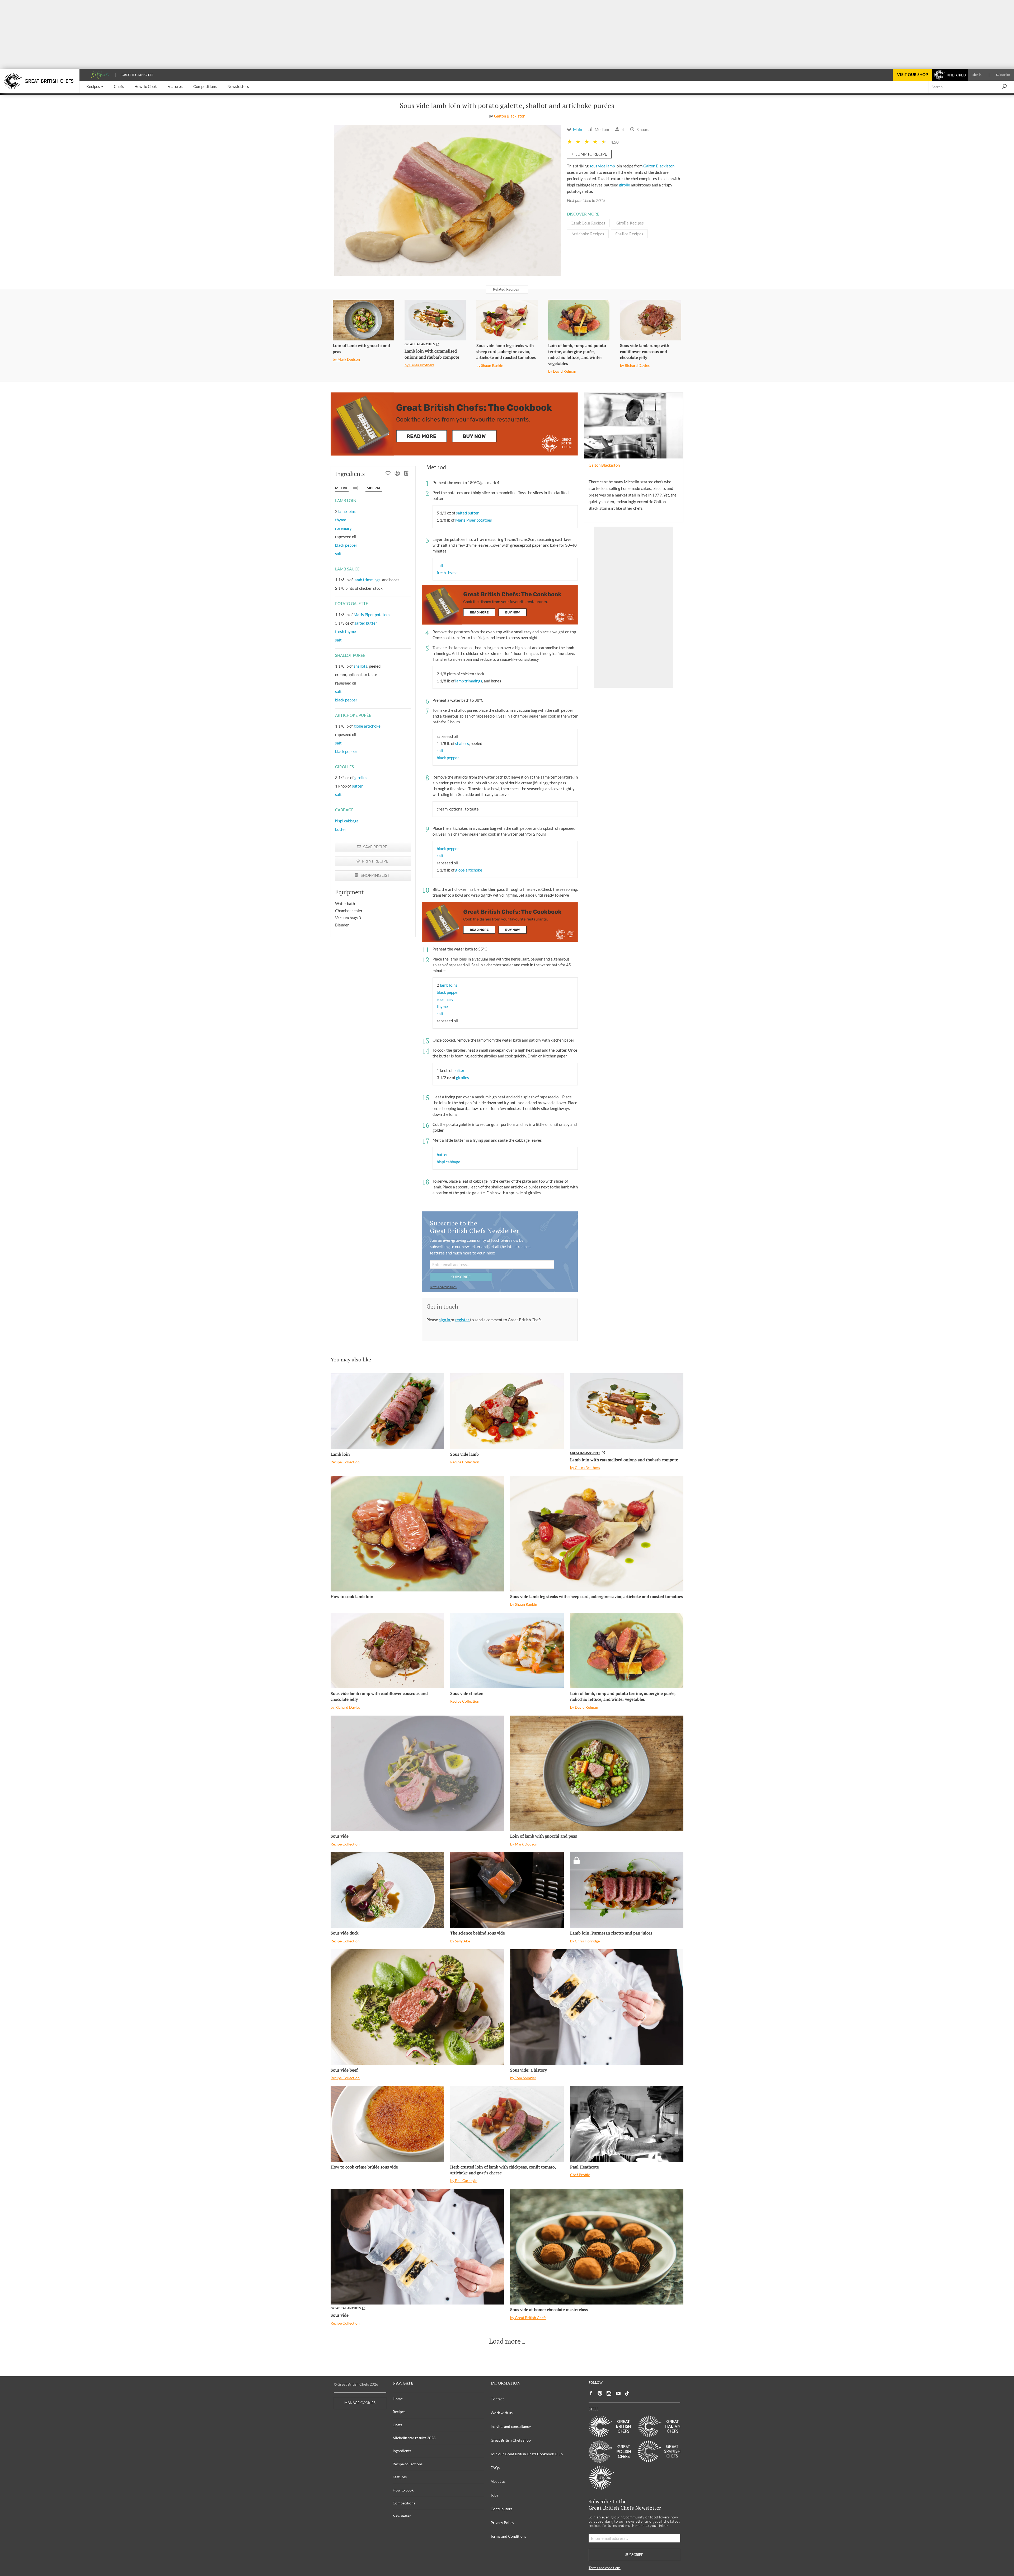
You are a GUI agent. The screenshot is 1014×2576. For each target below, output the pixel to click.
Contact (497, 2399)
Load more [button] (505, 2341)
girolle (625, 185)
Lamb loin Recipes (588, 223)
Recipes (399, 2412)
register (463, 1320)
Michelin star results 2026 (414, 2438)
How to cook (403, 2490)
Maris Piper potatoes (372, 615)
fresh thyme (346, 631)
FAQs (495, 2468)
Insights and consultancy (511, 2426)
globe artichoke (367, 726)
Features (400, 2477)
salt (338, 554)
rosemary (343, 528)
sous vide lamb (602, 166)
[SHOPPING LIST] (407, 474)
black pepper (346, 545)
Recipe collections (408, 2464)
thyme (341, 520)
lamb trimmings (367, 580)
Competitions (404, 2503)
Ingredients (402, 2451)
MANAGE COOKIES (360, 2403)
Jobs (494, 2495)
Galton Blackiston (510, 116)
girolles (361, 778)
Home (398, 2399)
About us (498, 2481)
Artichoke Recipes (588, 234)
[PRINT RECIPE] (397, 474)
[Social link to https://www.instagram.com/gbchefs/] (609, 2393)
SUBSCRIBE (461, 1277)
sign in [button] (445, 1320)
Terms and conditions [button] (443, 1287)
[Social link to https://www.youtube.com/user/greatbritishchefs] (618, 2393)
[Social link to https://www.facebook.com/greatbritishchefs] (591, 2393)
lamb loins (347, 511)
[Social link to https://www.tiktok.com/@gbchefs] (627, 2393)
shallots (360, 666)
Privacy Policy (502, 2523)
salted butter (366, 623)
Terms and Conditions (508, 2536)
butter (357, 786)
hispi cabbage (347, 821)
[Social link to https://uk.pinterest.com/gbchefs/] (600, 2393)
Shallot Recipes (629, 234)
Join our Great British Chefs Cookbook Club (527, 2454)
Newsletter (402, 2516)
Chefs (397, 2425)
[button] (95, 87)
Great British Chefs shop (511, 2440)
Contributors (501, 2509)
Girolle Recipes (630, 223)
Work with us (502, 2413)
